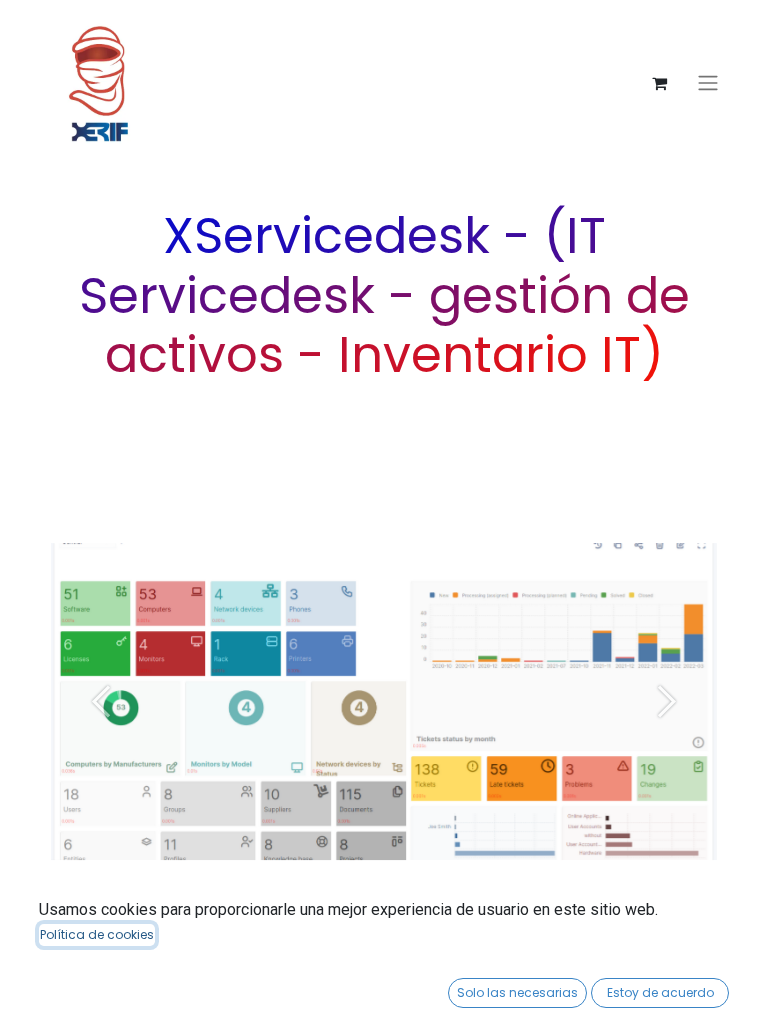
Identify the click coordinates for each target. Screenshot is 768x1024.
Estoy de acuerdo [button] (660, 992)
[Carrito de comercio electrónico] (659, 83)
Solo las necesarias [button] (517, 992)
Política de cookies (97, 934)
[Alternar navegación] (708, 83)
